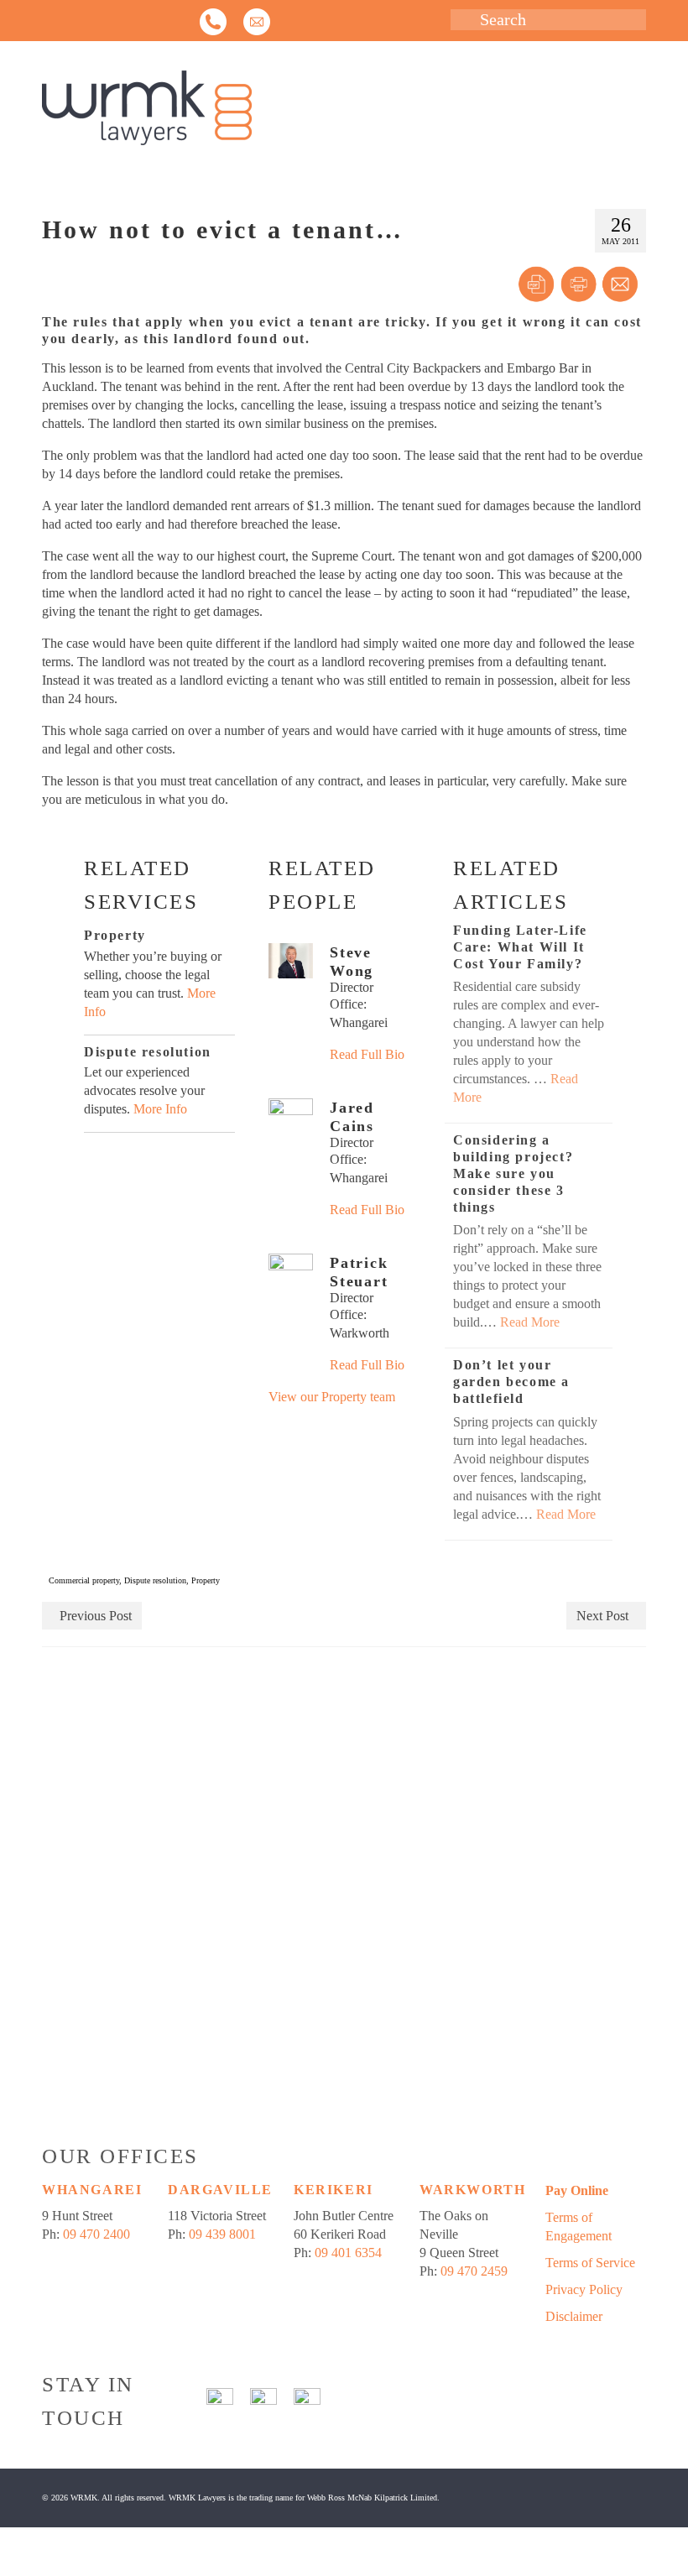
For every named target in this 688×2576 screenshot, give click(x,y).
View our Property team (332, 1397)
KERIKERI (334, 2190)
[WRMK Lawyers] (344, 108)
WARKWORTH (472, 2190)
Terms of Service (590, 2263)
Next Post (602, 1616)
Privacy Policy (584, 2289)
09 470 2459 (474, 2271)
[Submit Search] (463, 20)
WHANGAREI (92, 2190)
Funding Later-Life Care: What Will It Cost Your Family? (520, 947)
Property (206, 1580)
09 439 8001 (222, 2234)
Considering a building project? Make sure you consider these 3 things (513, 1173)
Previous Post (96, 1616)
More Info (160, 1109)
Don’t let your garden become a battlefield (511, 1382)
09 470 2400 (96, 2234)
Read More (530, 1322)
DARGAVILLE (220, 2190)
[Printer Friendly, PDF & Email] (579, 284)
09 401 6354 (348, 2253)
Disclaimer (574, 2316)
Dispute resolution (155, 1580)
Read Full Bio (367, 1054)
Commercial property (84, 1580)
